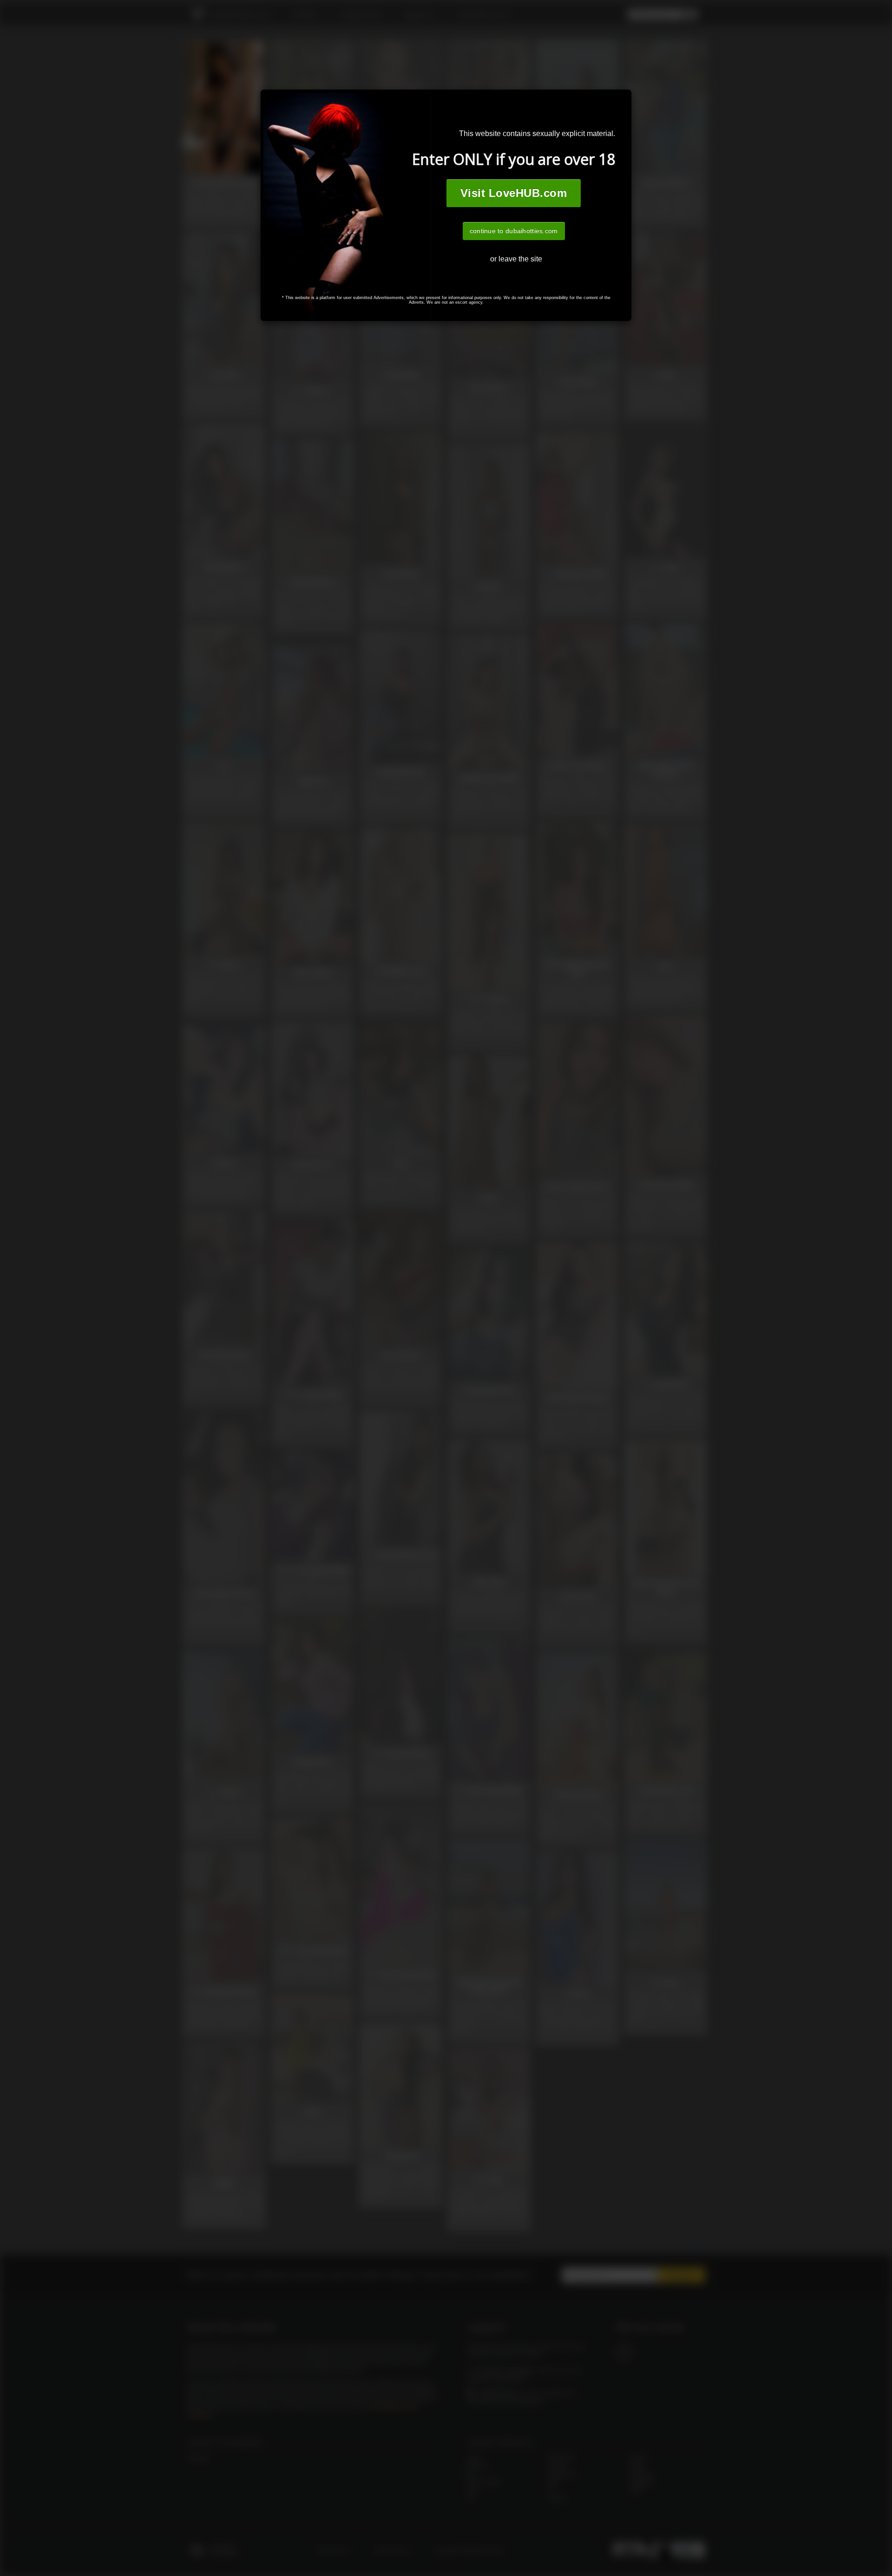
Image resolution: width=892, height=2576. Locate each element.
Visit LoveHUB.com (514, 193)
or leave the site (516, 259)
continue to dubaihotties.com (514, 231)
